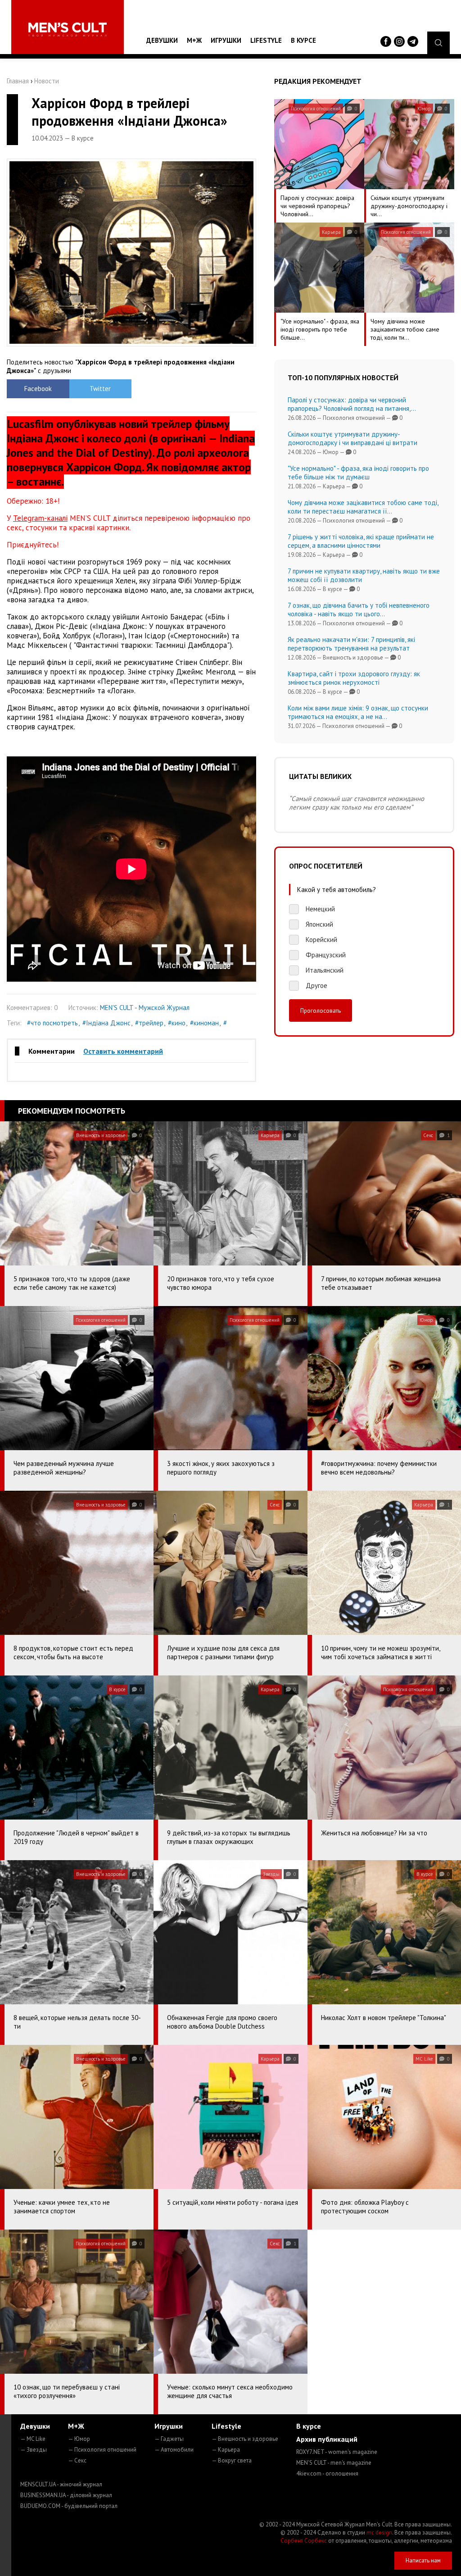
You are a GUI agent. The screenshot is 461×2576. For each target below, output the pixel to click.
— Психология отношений (102, 2450)
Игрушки (226, 40)
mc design (379, 2533)
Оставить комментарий (123, 1051)
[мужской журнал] (68, 30)
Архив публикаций (327, 2439)
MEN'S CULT (334, 2463)
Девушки (162, 40)
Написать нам (423, 2560)
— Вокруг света (232, 2460)
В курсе (303, 40)
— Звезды (34, 2450)
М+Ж (194, 40)
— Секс (77, 2460)
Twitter (100, 389)
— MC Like (33, 2439)
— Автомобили (174, 2450)
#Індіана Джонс (106, 1023)
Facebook (38, 389)
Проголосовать (321, 1010)
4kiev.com (327, 2474)
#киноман (204, 1023)
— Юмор (79, 2439)
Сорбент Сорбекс (304, 2541)
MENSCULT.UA (61, 2484)
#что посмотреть (52, 1023)
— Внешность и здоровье (245, 2439)
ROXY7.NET (337, 2452)
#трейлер (149, 1023)
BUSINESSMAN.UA (66, 2495)
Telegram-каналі (40, 518)
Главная (18, 81)
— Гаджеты (169, 2439)
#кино (177, 1023)
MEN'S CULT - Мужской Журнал (145, 1008)
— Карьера (226, 2450)
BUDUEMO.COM (69, 2506)
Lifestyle (266, 40)
